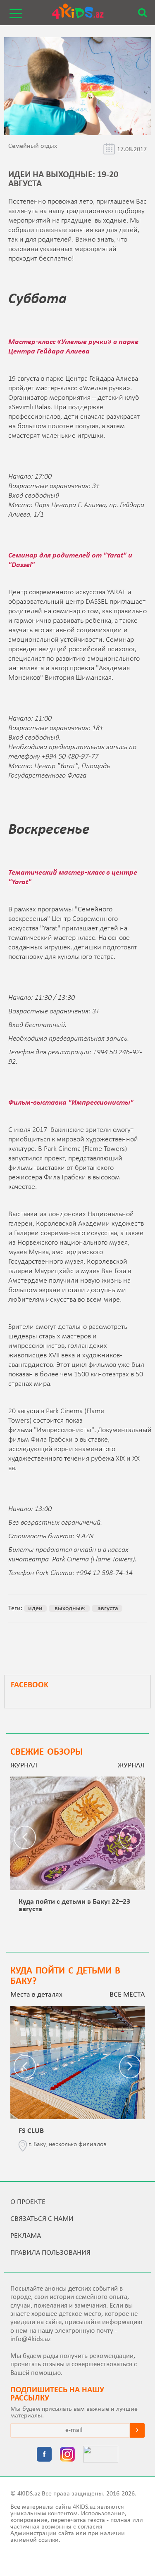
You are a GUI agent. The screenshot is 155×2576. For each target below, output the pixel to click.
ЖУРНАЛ (131, 1766)
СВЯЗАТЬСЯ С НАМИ (42, 2219)
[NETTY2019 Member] (101, 2455)
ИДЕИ (35, 1608)
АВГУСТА (107, 1608)
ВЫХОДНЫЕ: (69, 1608)
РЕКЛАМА (26, 2236)
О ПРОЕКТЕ (28, 2202)
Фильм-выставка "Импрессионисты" (71, 1103)
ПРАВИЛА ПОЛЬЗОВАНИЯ (50, 2253)
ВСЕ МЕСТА (127, 1995)
